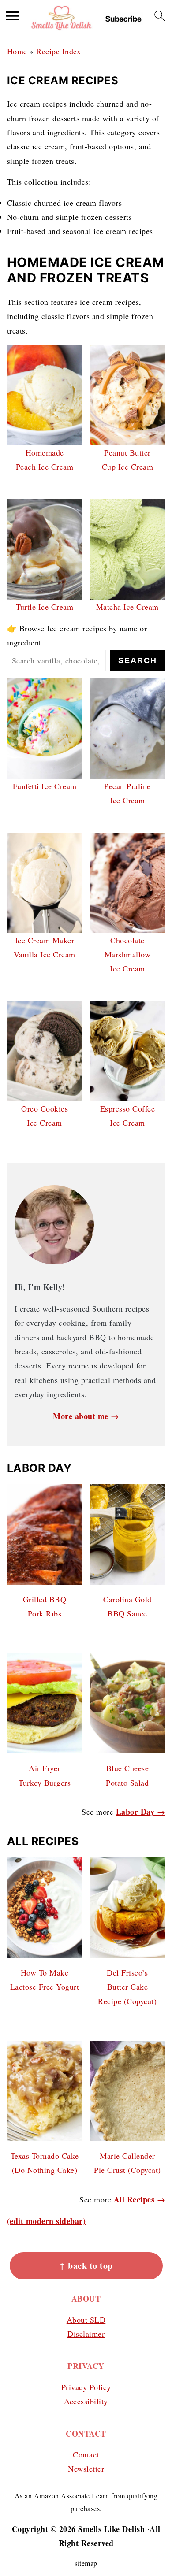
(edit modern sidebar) (47, 2221)
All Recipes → (140, 2199)
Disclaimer (86, 2334)
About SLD (86, 2320)
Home (17, 51)
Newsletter (86, 2469)
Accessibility (86, 2401)
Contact (86, 2454)
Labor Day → (141, 1812)
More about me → (86, 1416)
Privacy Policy (86, 2387)
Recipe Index (58, 51)
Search (138, 660)
